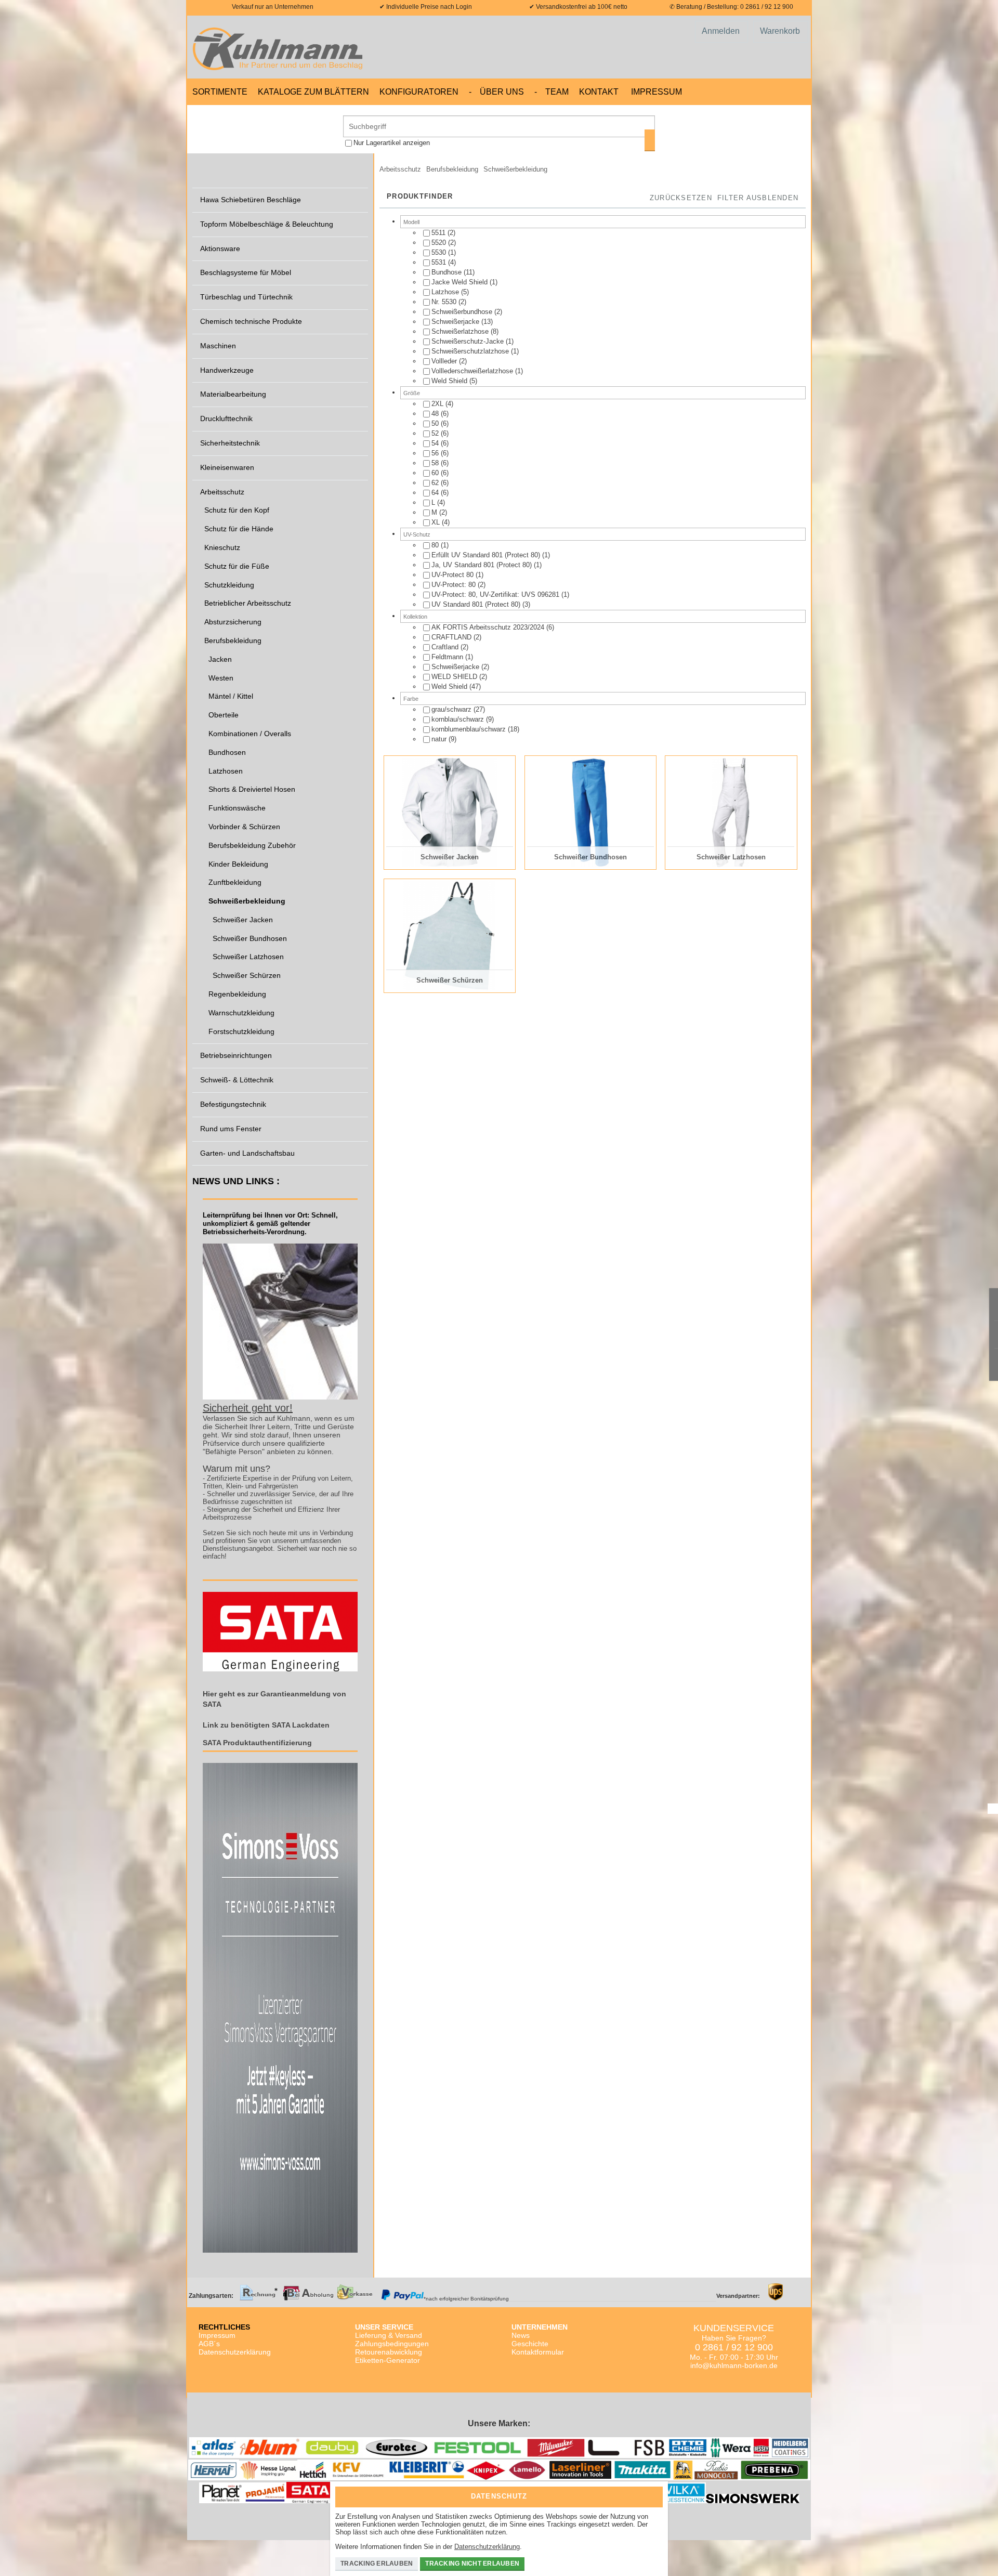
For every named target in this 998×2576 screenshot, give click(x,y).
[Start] (281, 47)
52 (436, 433)
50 (436, 423)
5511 (439, 233)
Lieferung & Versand (389, 2335)
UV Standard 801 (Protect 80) (477, 604)
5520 (440, 243)
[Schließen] (652, 2493)
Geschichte (530, 2344)
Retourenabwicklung (389, 2352)
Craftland (446, 647)
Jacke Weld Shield (461, 282)
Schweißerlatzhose (461, 331)
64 (436, 493)
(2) (443, 233)
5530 (440, 252)
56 (436, 453)
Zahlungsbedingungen (392, 2344)
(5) (450, 292)
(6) (440, 414)
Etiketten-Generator (388, 2360)
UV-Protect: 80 (455, 585)
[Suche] (650, 140)
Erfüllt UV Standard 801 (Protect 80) (487, 555)
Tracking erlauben (377, 2564)
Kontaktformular (538, 2352)
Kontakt (599, 92)
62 (436, 483)
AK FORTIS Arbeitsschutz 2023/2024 (489, 627)
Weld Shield (450, 381)
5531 (440, 262)
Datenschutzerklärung (235, 2352)
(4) (444, 262)
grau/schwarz (452, 709)
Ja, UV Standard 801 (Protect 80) (483, 565)
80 (436, 545)
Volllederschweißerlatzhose (473, 371)
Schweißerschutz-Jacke (469, 341)
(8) (465, 331)
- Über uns (496, 92)
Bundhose (448, 272)
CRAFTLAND (452, 637)
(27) (458, 709)
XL (437, 522)
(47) (456, 687)
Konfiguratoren (419, 92)
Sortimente (220, 92)
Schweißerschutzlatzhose (471, 351)
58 (436, 463)
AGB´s (209, 2344)
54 (436, 443)
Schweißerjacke (456, 322)
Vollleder (445, 361)
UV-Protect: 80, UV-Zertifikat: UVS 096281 (496, 594)
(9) (463, 719)
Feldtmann (448, 657)
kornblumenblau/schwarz (470, 729)
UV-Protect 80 (454, 575)
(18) (475, 729)
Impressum (656, 92)
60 (436, 473)
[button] (758, 199)
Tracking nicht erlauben (472, 2564)
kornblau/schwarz (459, 719)
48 (436, 414)
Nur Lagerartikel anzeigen (392, 143)
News (521, 2335)
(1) (444, 252)
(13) (462, 322)
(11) (453, 272)
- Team (551, 92)
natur (440, 739)
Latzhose (446, 292)
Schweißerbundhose (463, 312)
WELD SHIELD (455, 677)
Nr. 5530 (445, 302)
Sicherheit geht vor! (248, 1408)
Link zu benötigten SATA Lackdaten (266, 1725)
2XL (438, 404)
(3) (481, 604)
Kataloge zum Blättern (313, 92)
